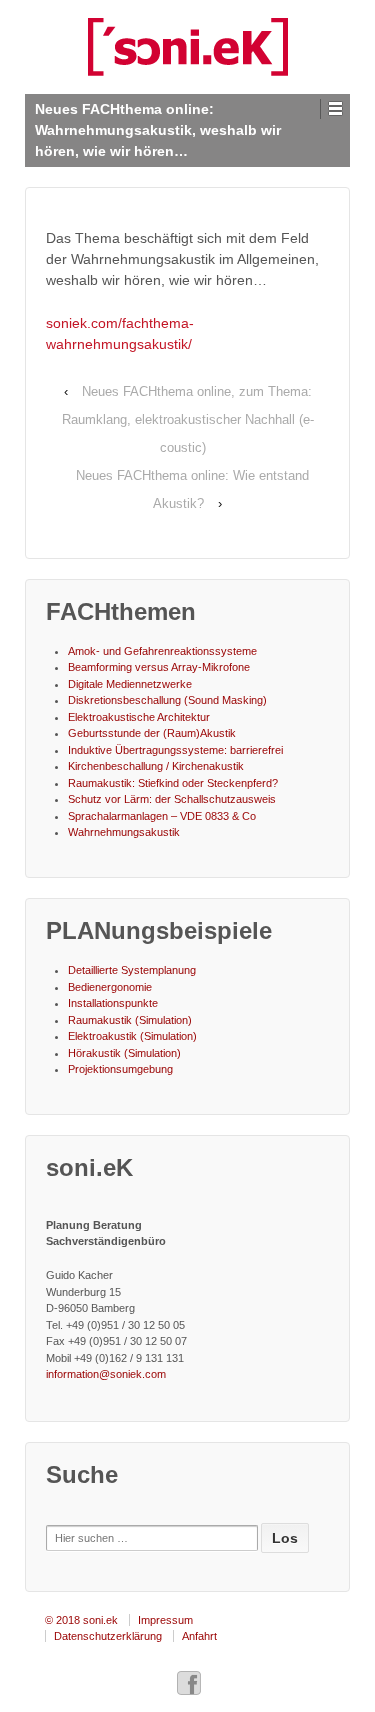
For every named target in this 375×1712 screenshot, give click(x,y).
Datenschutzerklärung (108, 1636)
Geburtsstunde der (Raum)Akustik (152, 733)
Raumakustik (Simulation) (130, 1020)
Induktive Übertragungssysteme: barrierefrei (175, 750)
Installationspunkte (113, 1003)
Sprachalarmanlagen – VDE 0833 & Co (162, 816)
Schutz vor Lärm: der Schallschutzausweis (172, 799)
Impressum (165, 1620)
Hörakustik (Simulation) (124, 1053)
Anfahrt (199, 1636)
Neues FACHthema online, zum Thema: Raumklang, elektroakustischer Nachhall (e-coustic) (188, 419)
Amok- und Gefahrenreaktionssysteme (162, 651)
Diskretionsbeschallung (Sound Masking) (167, 700)
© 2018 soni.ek (81, 1620)
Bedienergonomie (110, 987)
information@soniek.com (106, 1374)
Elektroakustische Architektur (139, 717)
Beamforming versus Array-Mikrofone (159, 667)
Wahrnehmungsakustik (124, 832)
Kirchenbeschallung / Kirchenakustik (156, 766)
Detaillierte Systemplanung (132, 970)
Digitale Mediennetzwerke (130, 684)
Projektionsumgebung (120, 1069)
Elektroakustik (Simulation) (132, 1036)
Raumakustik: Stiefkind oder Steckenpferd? (173, 783)
